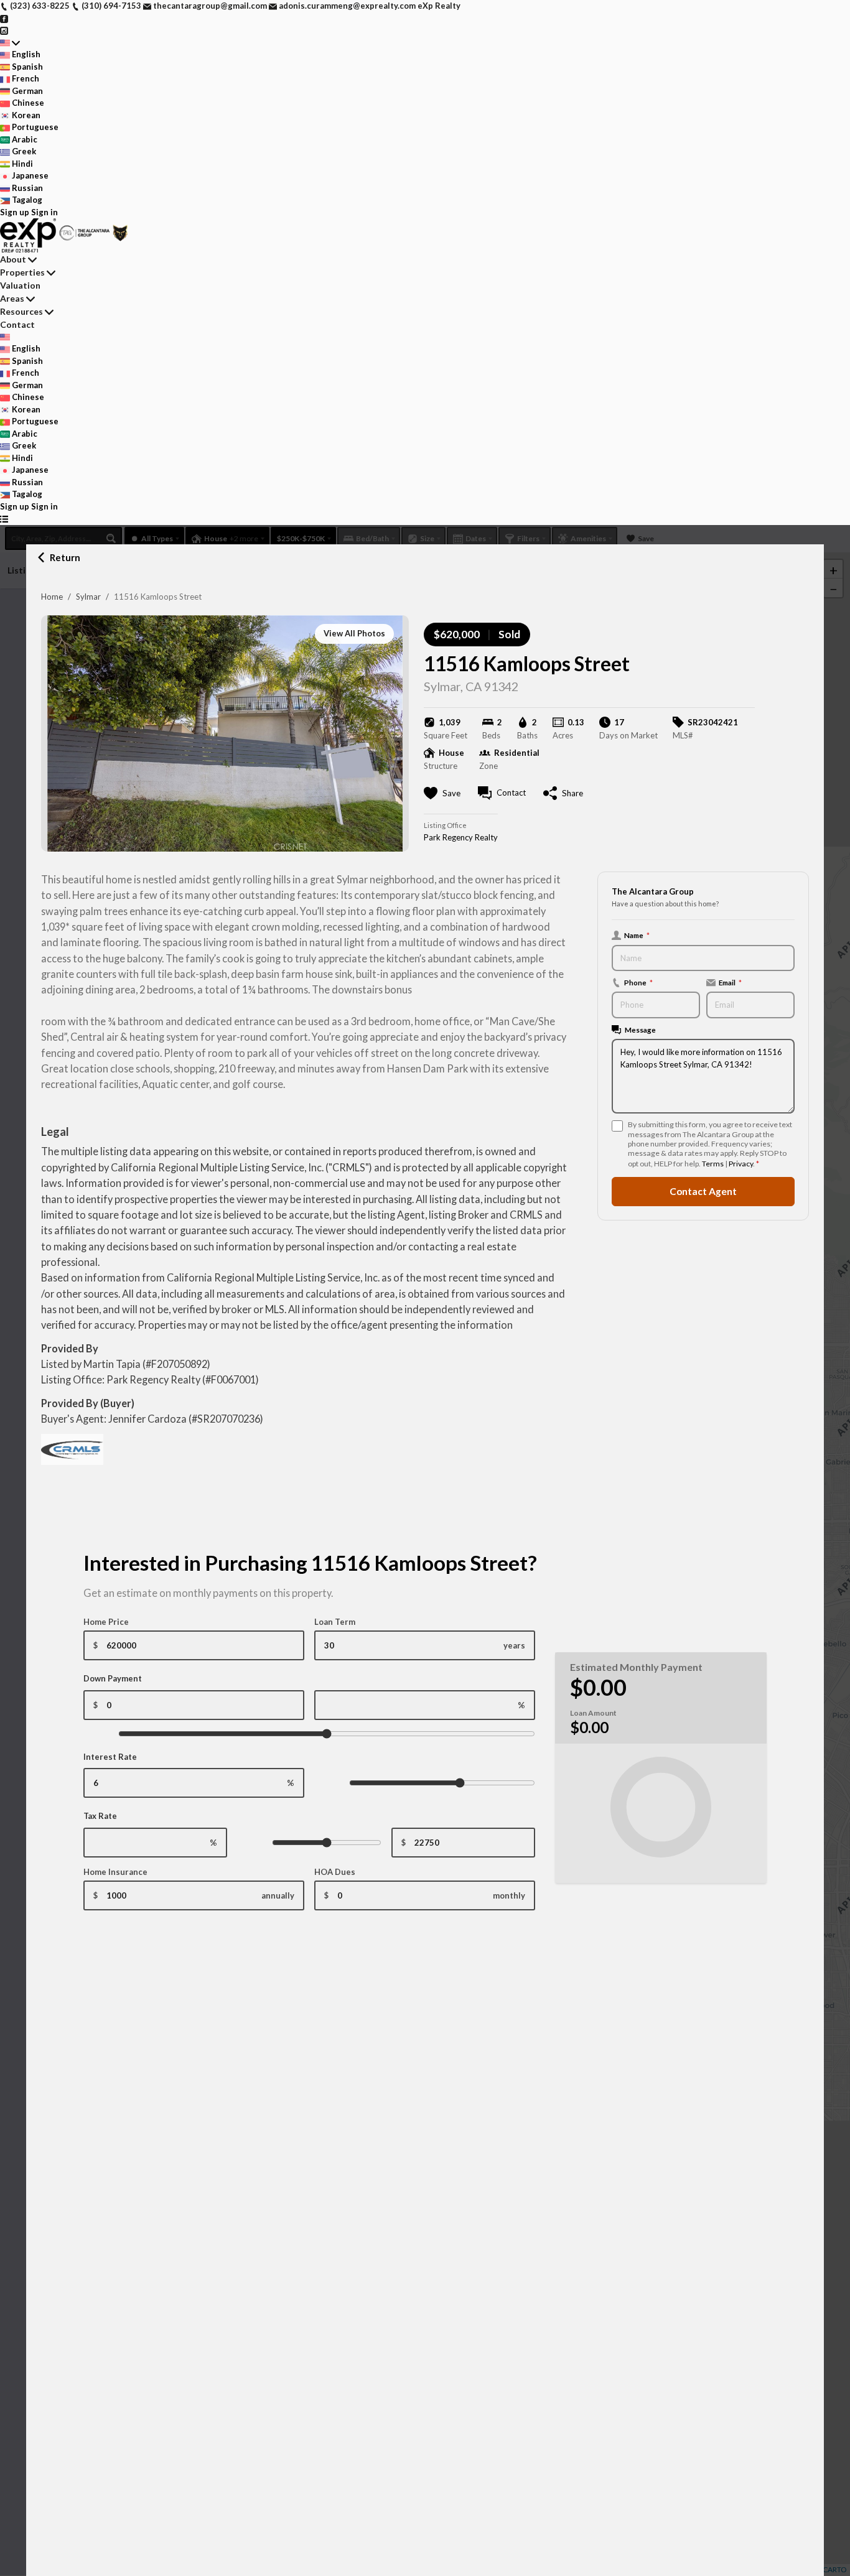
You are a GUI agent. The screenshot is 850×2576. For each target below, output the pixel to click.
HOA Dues (335, 1872)
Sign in (44, 212)
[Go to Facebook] (4, 18)
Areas (12, 298)
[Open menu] (4, 519)
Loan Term (335, 1622)
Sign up (15, 212)
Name (637, 935)
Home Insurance (115, 1872)
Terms (713, 1164)
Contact (17, 324)
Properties (22, 272)
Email (730, 982)
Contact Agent (703, 1191)
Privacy (741, 1164)
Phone (638, 982)
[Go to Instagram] (4, 30)
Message (640, 1030)
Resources (21, 311)
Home (52, 597)
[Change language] (10, 43)
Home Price (106, 1622)
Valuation (20, 285)
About (13, 259)
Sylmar (88, 597)
